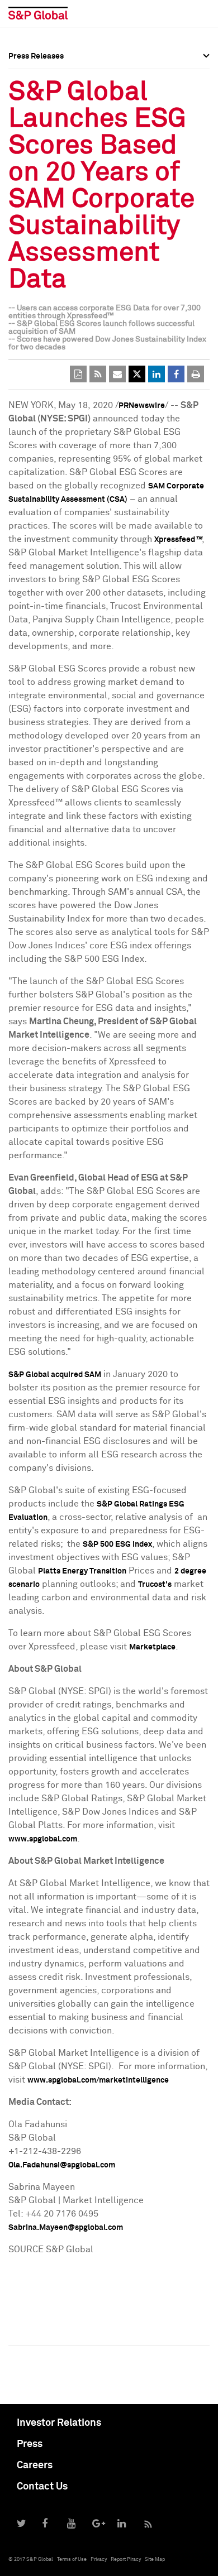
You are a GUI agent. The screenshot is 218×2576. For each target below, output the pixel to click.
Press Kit (25, 171)
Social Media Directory (50, 146)
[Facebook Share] (176, 374)
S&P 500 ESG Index (117, 1544)
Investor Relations (59, 2423)
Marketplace (152, 1647)
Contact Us (42, 2487)
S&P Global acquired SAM (55, 1375)
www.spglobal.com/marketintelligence (98, 2080)
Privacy (99, 2560)
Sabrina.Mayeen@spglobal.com (66, 2228)
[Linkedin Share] (157, 374)
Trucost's (155, 1585)
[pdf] (78, 374)
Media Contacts (37, 122)
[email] (117, 374)
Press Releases (36, 97)
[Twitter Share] (137, 374)
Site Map (155, 2560)
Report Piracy (126, 2560)
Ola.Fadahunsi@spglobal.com (62, 2165)
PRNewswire (142, 406)
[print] (196, 374)
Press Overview (36, 73)
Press (30, 2444)
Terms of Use (72, 2560)
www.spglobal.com (43, 1839)
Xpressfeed (178, 540)
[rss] (98, 374)
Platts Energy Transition (82, 1571)
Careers (35, 2465)
